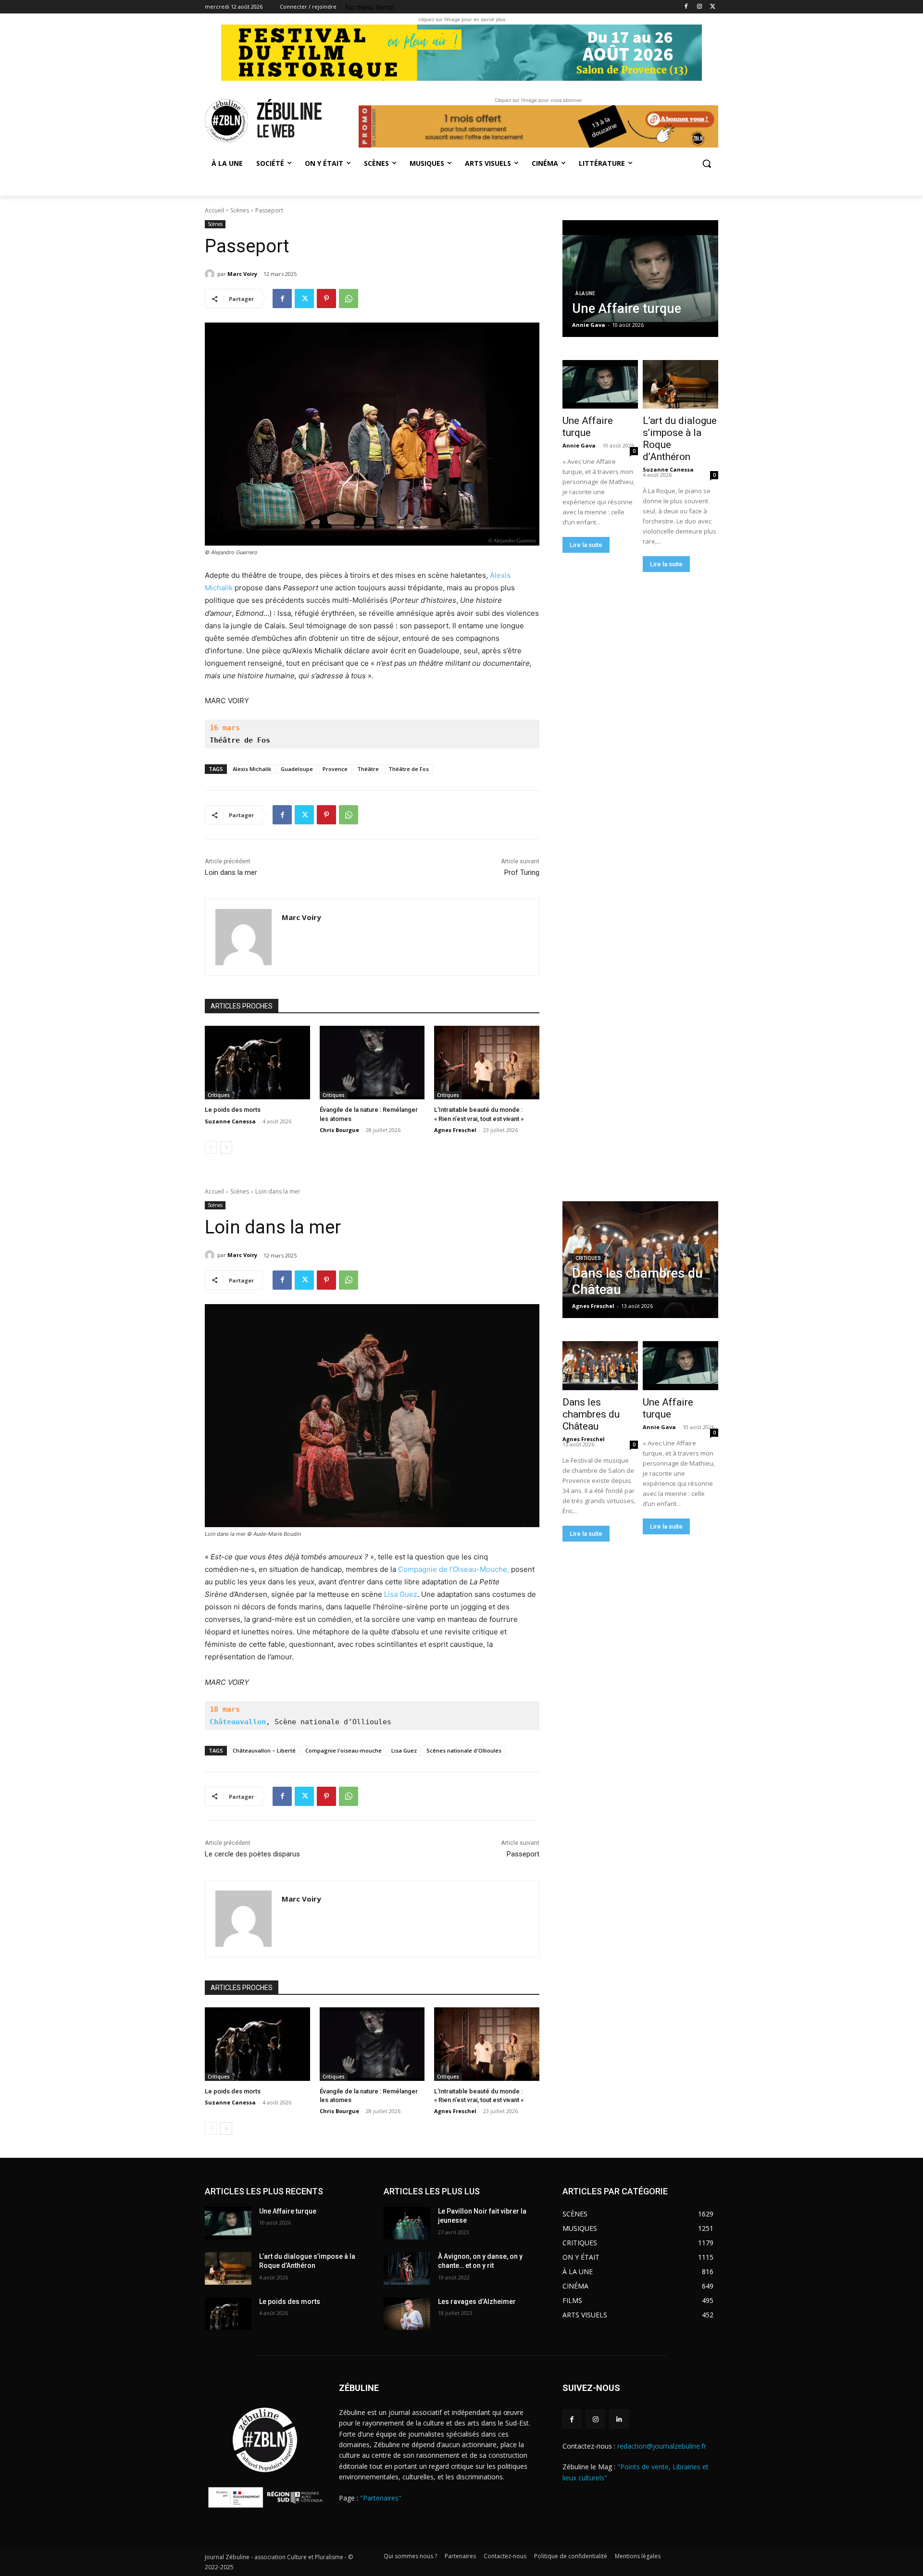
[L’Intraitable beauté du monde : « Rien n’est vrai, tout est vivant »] (487, 1063)
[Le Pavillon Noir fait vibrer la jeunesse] (407, 2223)
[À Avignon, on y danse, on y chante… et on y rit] (407, 2268)
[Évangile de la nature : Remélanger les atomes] (372, 1063)
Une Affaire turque (588, 427)
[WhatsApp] (349, 299)
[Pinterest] (326, 299)
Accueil (214, 210)
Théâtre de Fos (409, 769)
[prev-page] (211, 1147)
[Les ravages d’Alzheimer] (407, 2314)
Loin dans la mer (231, 872)
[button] (707, 163)
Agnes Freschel (455, 1130)
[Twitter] (713, 7)
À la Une (585, 293)
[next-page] (226, 1147)
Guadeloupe (297, 769)
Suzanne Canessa (230, 1121)
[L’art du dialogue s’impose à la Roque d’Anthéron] (680, 385)
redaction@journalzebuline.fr (662, 2446)
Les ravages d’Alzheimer (477, 2302)
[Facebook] (686, 7)
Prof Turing (522, 872)
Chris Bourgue (339, 1130)
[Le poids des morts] (257, 1063)
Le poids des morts (233, 1110)
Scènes (240, 210)
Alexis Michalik (252, 769)
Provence (335, 769)
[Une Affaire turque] (640, 279)
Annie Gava (579, 445)
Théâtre (368, 769)
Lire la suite (586, 545)
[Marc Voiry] (211, 274)
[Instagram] (699, 7)
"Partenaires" (381, 2498)
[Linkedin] (619, 2419)
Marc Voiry (242, 274)
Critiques (219, 1095)
